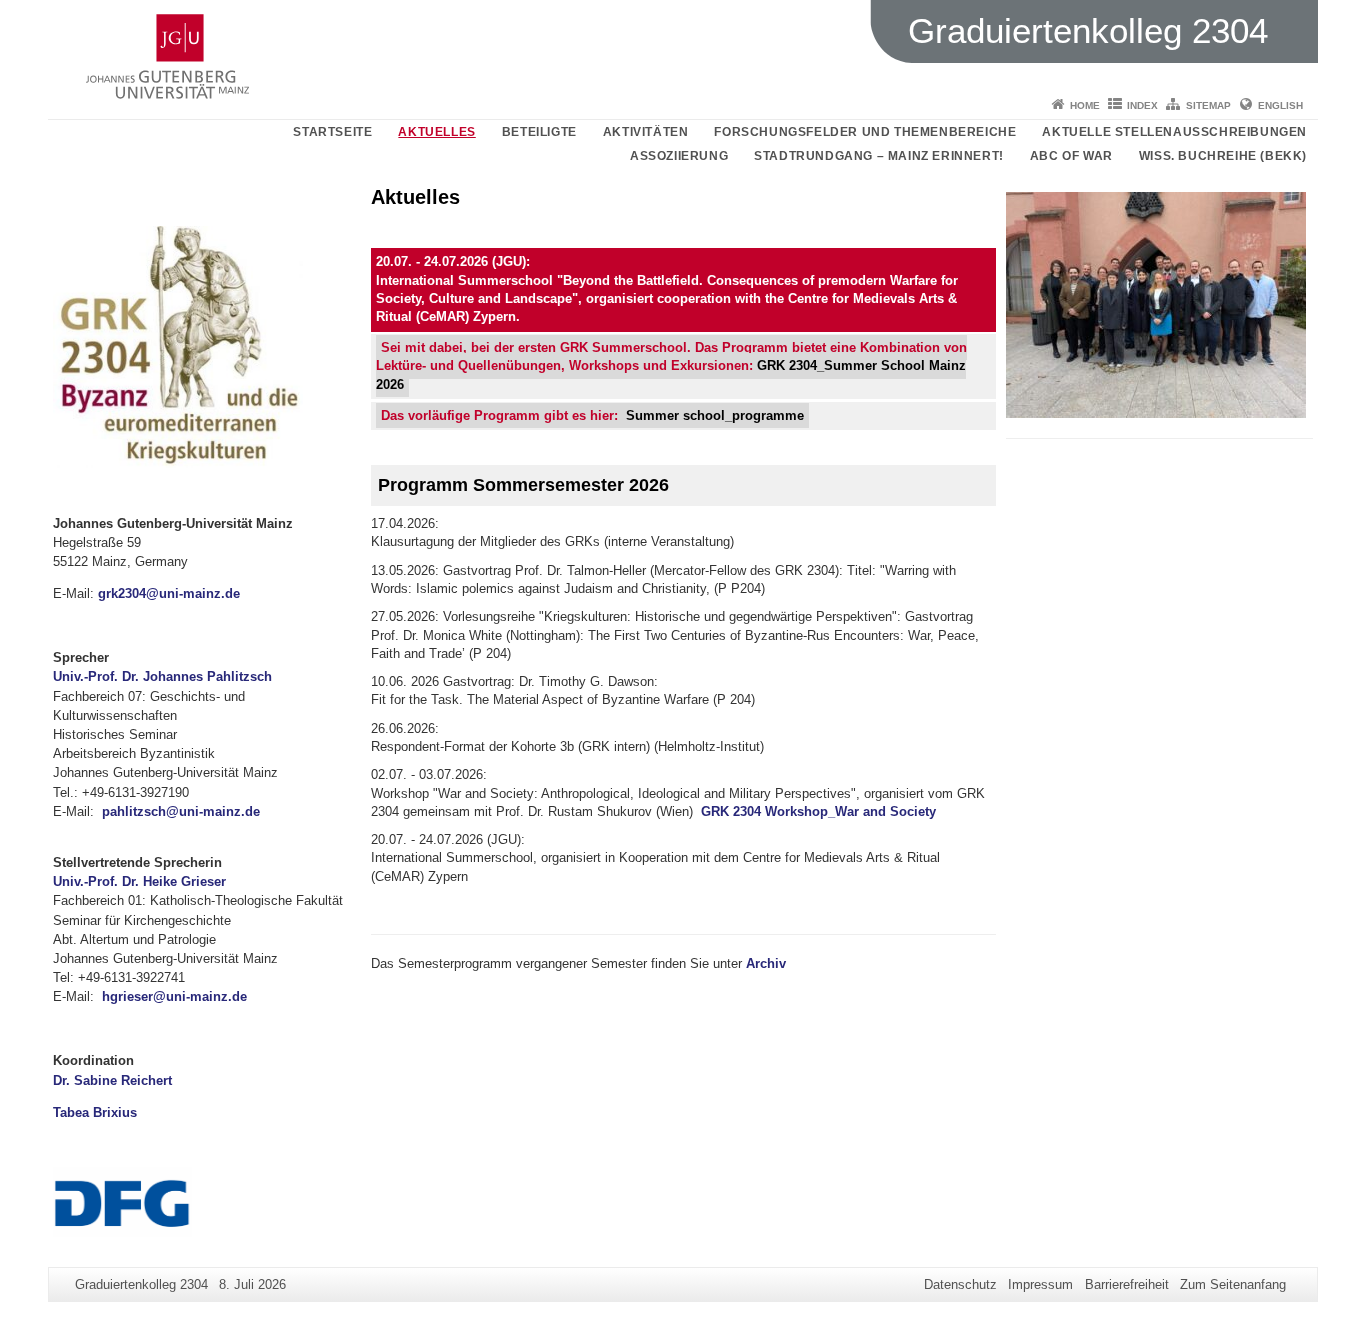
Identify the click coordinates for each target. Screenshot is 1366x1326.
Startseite (332, 132)
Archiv (766, 963)
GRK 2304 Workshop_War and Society (818, 811)
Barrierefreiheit (1127, 1284)
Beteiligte (539, 132)
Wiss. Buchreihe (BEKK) (1223, 156)
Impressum (1040, 1284)
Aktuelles (436, 132)
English (1280, 105)
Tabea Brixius (95, 1112)
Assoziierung (679, 156)
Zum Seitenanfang (1233, 1284)
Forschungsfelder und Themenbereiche (865, 132)
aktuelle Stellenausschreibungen (1174, 132)
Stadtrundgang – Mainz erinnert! (879, 156)
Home (1085, 105)
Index (1142, 105)
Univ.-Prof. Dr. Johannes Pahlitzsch (162, 676)
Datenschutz (960, 1284)
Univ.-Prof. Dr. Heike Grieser (139, 881)
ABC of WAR (1071, 156)
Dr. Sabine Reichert (112, 1080)
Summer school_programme (715, 415)
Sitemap (1208, 105)
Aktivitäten (646, 132)
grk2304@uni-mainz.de (169, 593)
